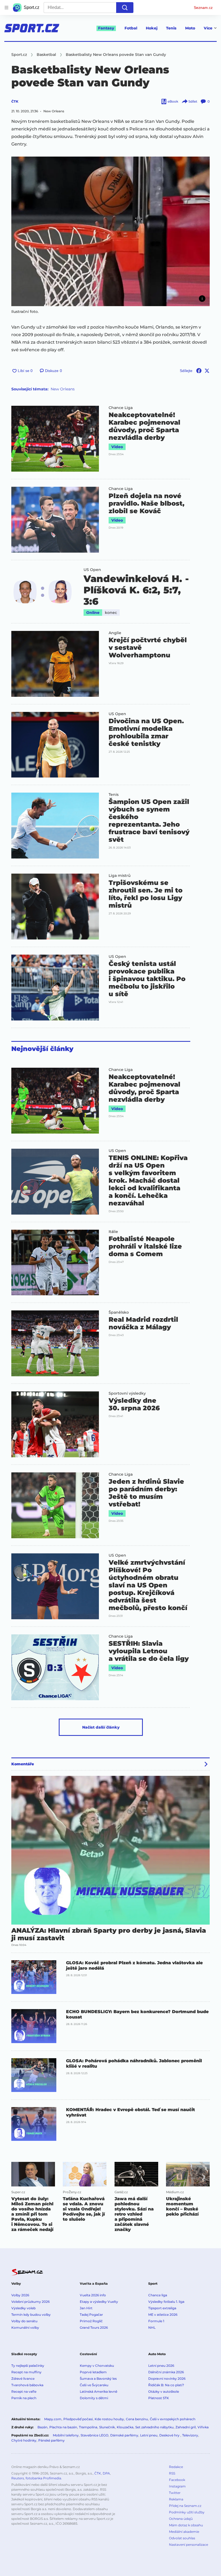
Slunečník (107, 2427)
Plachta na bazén (63, 2427)
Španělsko (119, 1312)
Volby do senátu (24, 2321)
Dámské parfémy (124, 2435)
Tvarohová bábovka (27, 2385)
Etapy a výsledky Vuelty (99, 2302)
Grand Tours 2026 (94, 2327)
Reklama (176, 2499)
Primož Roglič (91, 2321)
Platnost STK (159, 2398)
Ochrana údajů (181, 2519)
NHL (152, 2327)
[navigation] (6, 8)
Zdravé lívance (23, 2379)
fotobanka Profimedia (43, 2478)
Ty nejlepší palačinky (28, 2366)
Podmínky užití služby (187, 2512)
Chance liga (158, 2295)
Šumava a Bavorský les (98, 2379)
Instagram (177, 2486)
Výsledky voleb (23, 2308)
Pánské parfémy (51, 2440)
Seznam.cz (203, 8)
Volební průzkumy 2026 (30, 2302)
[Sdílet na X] (207, 371)
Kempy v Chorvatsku (97, 2366)
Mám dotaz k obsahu (186, 2525)
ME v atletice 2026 (163, 2315)
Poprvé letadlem (93, 2372)
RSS (172, 2473)
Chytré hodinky (24, 2440)
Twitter (175, 2493)
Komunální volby (25, 2327)
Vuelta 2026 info (93, 2295)
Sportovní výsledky (127, 1393)
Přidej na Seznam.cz (185, 2506)
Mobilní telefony (66, 2435)
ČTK (15, 101)
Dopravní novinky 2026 (167, 2379)
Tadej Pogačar (91, 2315)
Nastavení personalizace (189, 2545)
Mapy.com (53, 2419)
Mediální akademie (184, 2532)
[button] (110, 231)
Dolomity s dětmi (94, 2398)
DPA (106, 2473)
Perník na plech (24, 2398)
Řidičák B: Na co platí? (166, 2385)
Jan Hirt (86, 2308)
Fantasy (106, 28)
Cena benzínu (137, 2419)
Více (208, 28)
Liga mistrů (120, 875)
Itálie (113, 1232)
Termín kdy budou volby (31, 2315)
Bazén (42, 2427)
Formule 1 (156, 2321)
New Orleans (63, 389)
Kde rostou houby (109, 2419)
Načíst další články (101, 1727)
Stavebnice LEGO (94, 2435)
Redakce (176, 2467)
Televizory (190, 2435)
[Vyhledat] (125, 8)
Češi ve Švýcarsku (94, 2385)
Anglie (115, 633)
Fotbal (131, 28)
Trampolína (88, 2427)
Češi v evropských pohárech (173, 2419)
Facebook (177, 2480)
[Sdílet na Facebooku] (199, 371)
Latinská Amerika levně (99, 2391)
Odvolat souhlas (182, 2538)
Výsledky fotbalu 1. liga (166, 2302)
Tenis (171, 28)
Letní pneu (149, 2435)
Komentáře (23, 1764)
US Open (92, 570)
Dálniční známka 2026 (166, 2372)
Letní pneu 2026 (161, 2366)
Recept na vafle (24, 2391)
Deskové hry (170, 2435)
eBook (173, 101)
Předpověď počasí (78, 2419)
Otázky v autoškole (164, 2391)
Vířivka (203, 2427)
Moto (190, 28)
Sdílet (193, 101)
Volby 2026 (20, 2295)
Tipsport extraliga (162, 2308)
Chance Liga (121, 408)
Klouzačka (125, 2427)
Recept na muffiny (26, 2372)
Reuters (18, 2478)
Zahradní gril (186, 2427)
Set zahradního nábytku (154, 2427)
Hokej (152, 28)
